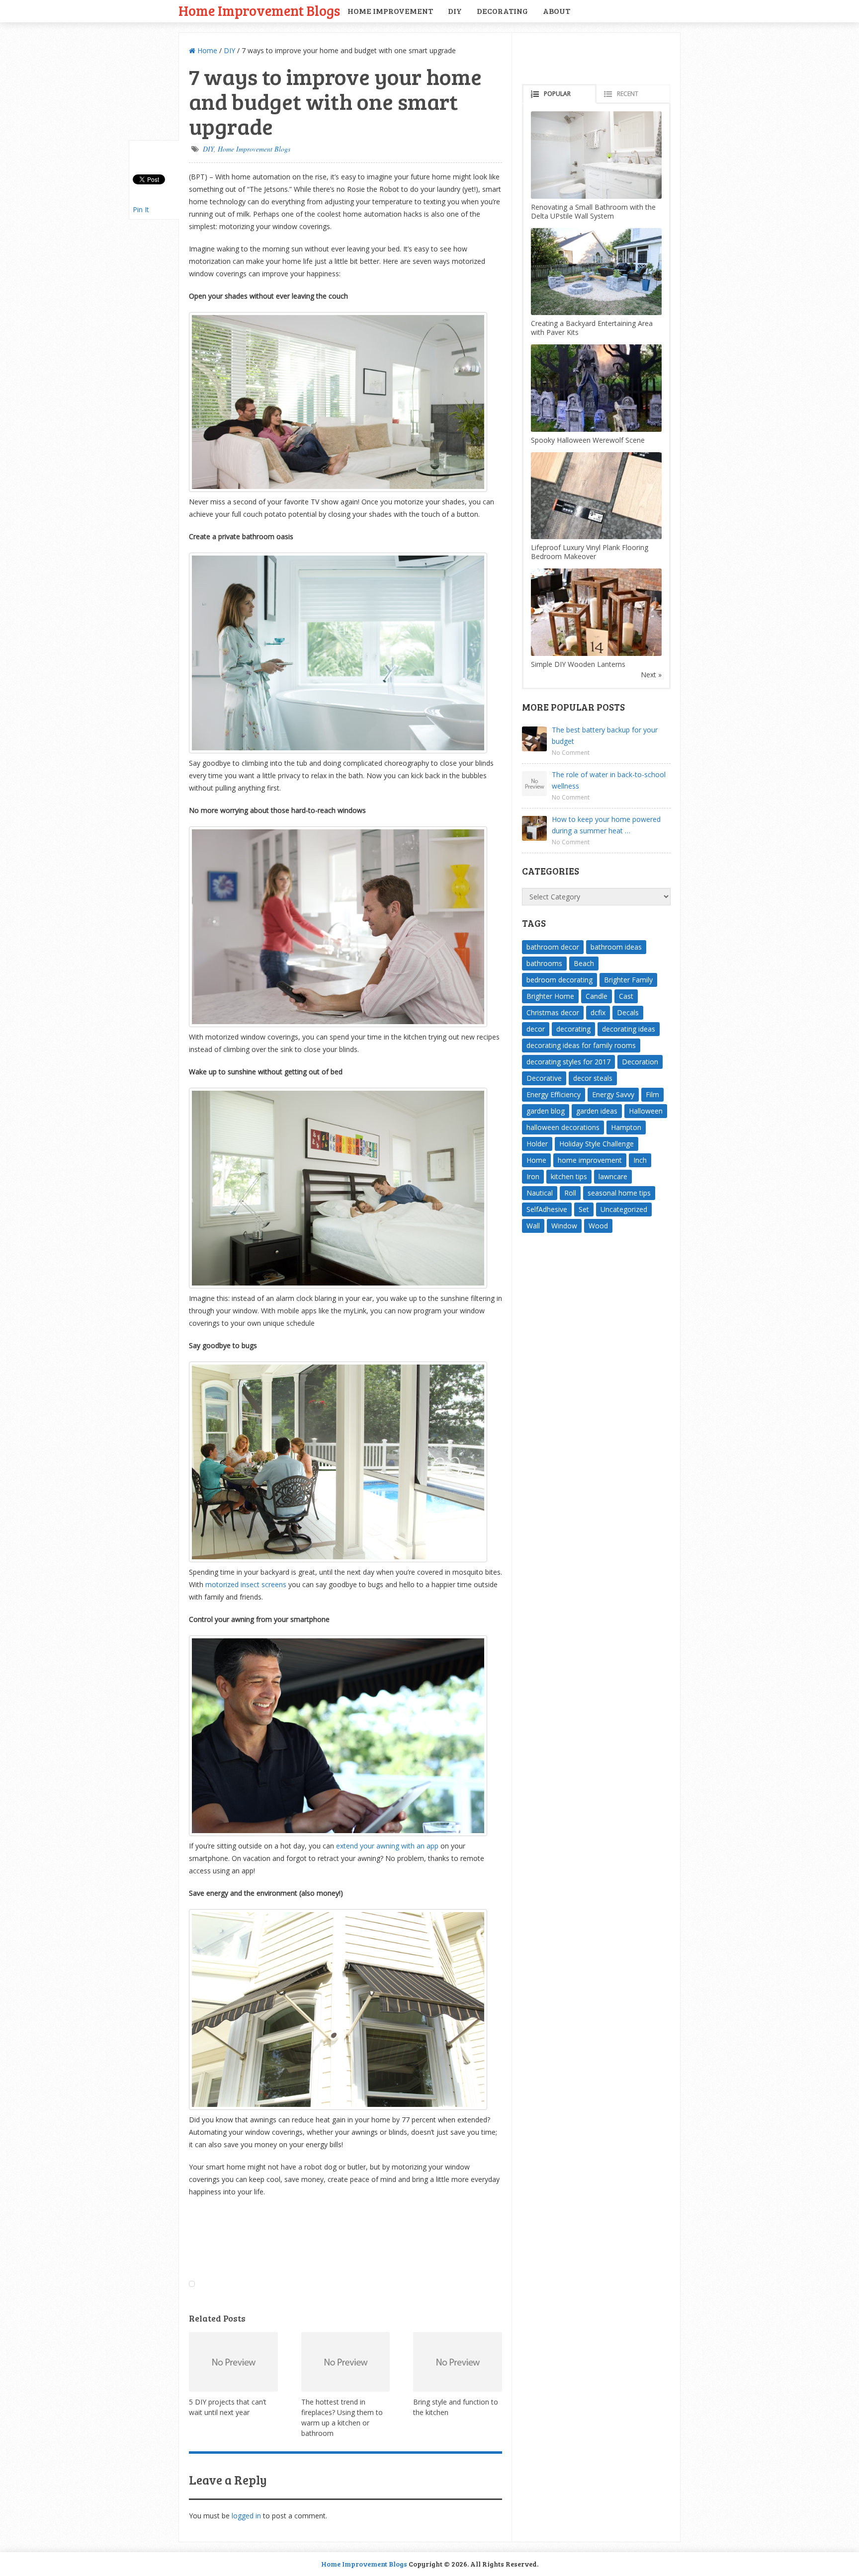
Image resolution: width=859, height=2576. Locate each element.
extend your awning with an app (387, 1846)
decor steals (593, 1078)
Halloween (646, 1111)
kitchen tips (569, 1176)
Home (206, 50)
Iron (533, 1176)
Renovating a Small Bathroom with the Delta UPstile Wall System (593, 211)
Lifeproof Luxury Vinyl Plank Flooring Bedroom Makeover (590, 552)
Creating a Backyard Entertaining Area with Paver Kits (592, 328)
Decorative (544, 1078)
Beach (584, 963)
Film (652, 1094)
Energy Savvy (613, 1094)
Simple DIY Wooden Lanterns (578, 664)
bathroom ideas (616, 947)
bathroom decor (553, 947)
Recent (628, 94)
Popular (557, 94)
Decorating (502, 11)
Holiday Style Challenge (597, 1144)
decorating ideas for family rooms (581, 1045)
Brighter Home (550, 996)
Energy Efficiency (554, 1094)
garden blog (546, 1111)
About (557, 11)
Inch (640, 1160)
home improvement (590, 1160)
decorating (573, 1029)
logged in (246, 2516)
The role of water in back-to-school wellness (609, 780)
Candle (597, 996)
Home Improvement (390, 11)
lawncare (613, 1176)
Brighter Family (628, 980)
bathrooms (544, 963)
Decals (628, 1012)
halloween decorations (563, 1127)
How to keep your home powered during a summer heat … (606, 825)
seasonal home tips (619, 1193)
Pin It (141, 209)
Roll (570, 1193)
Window (564, 1226)
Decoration (640, 1062)
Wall (533, 1226)
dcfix (598, 1012)
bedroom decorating (559, 980)
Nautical (540, 1193)
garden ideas (597, 1111)
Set (584, 1209)
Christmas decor (553, 1012)
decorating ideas (629, 1029)
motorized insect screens (246, 1584)
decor (536, 1029)
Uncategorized (624, 1209)
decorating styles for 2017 (568, 1062)
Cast (626, 996)
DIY (455, 11)
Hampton (626, 1127)
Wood (598, 1226)
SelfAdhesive (547, 1209)
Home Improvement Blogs (259, 10)
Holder (537, 1144)
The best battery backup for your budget (605, 735)
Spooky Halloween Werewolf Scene (588, 440)
